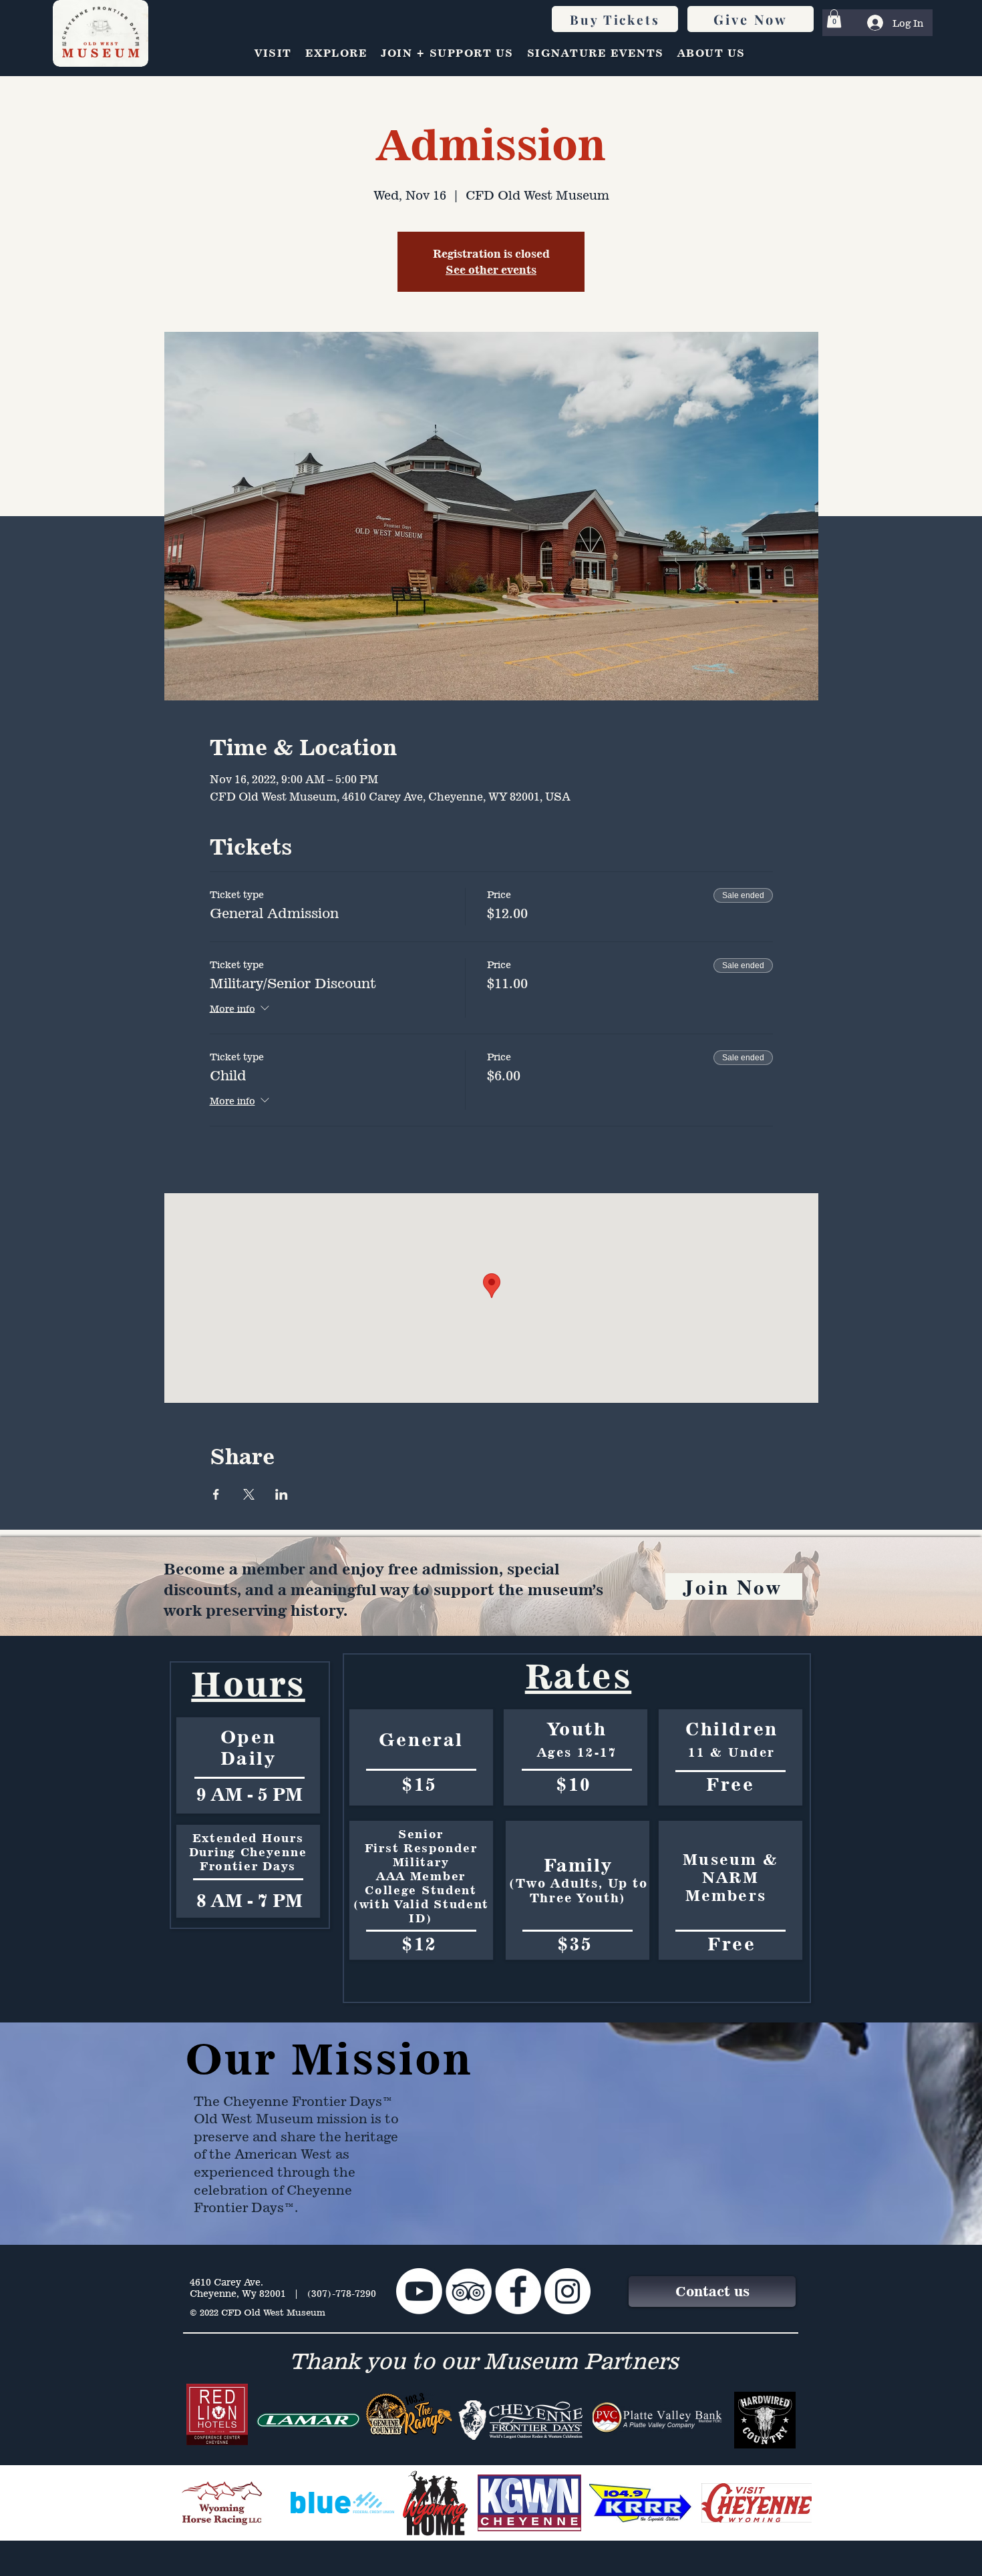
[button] (834, 18)
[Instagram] (567, 2291)
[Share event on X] (249, 1494)
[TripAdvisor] (469, 2291)
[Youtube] (419, 2291)
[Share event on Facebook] (216, 1494)
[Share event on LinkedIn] (282, 1494)
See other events (491, 270)
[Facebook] (518, 2291)
